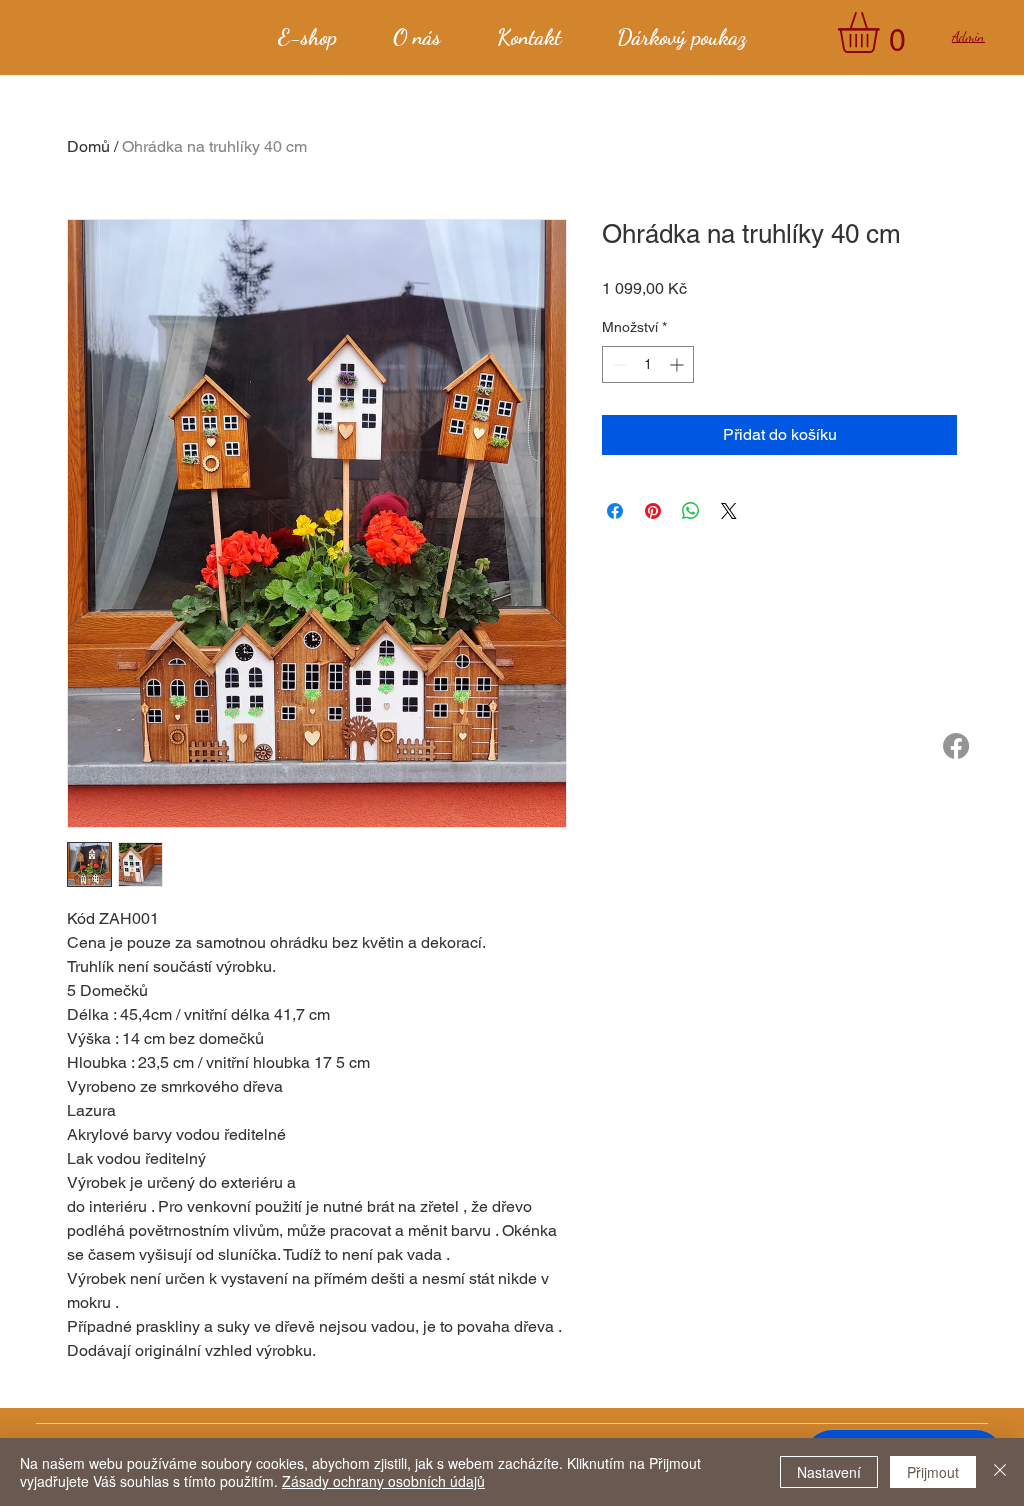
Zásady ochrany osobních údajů (383, 1481)
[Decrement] (617, 364)
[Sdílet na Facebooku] (615, 511)
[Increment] (678, 364)
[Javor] (956, 746)
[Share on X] (729, 511)
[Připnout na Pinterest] (653, 511)
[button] (882, 32)
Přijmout (933, 1472)
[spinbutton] (648, 364)
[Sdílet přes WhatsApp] (691, 511)
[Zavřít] (1000, 1472)
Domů (88, 146)
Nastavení (829, 1472)
